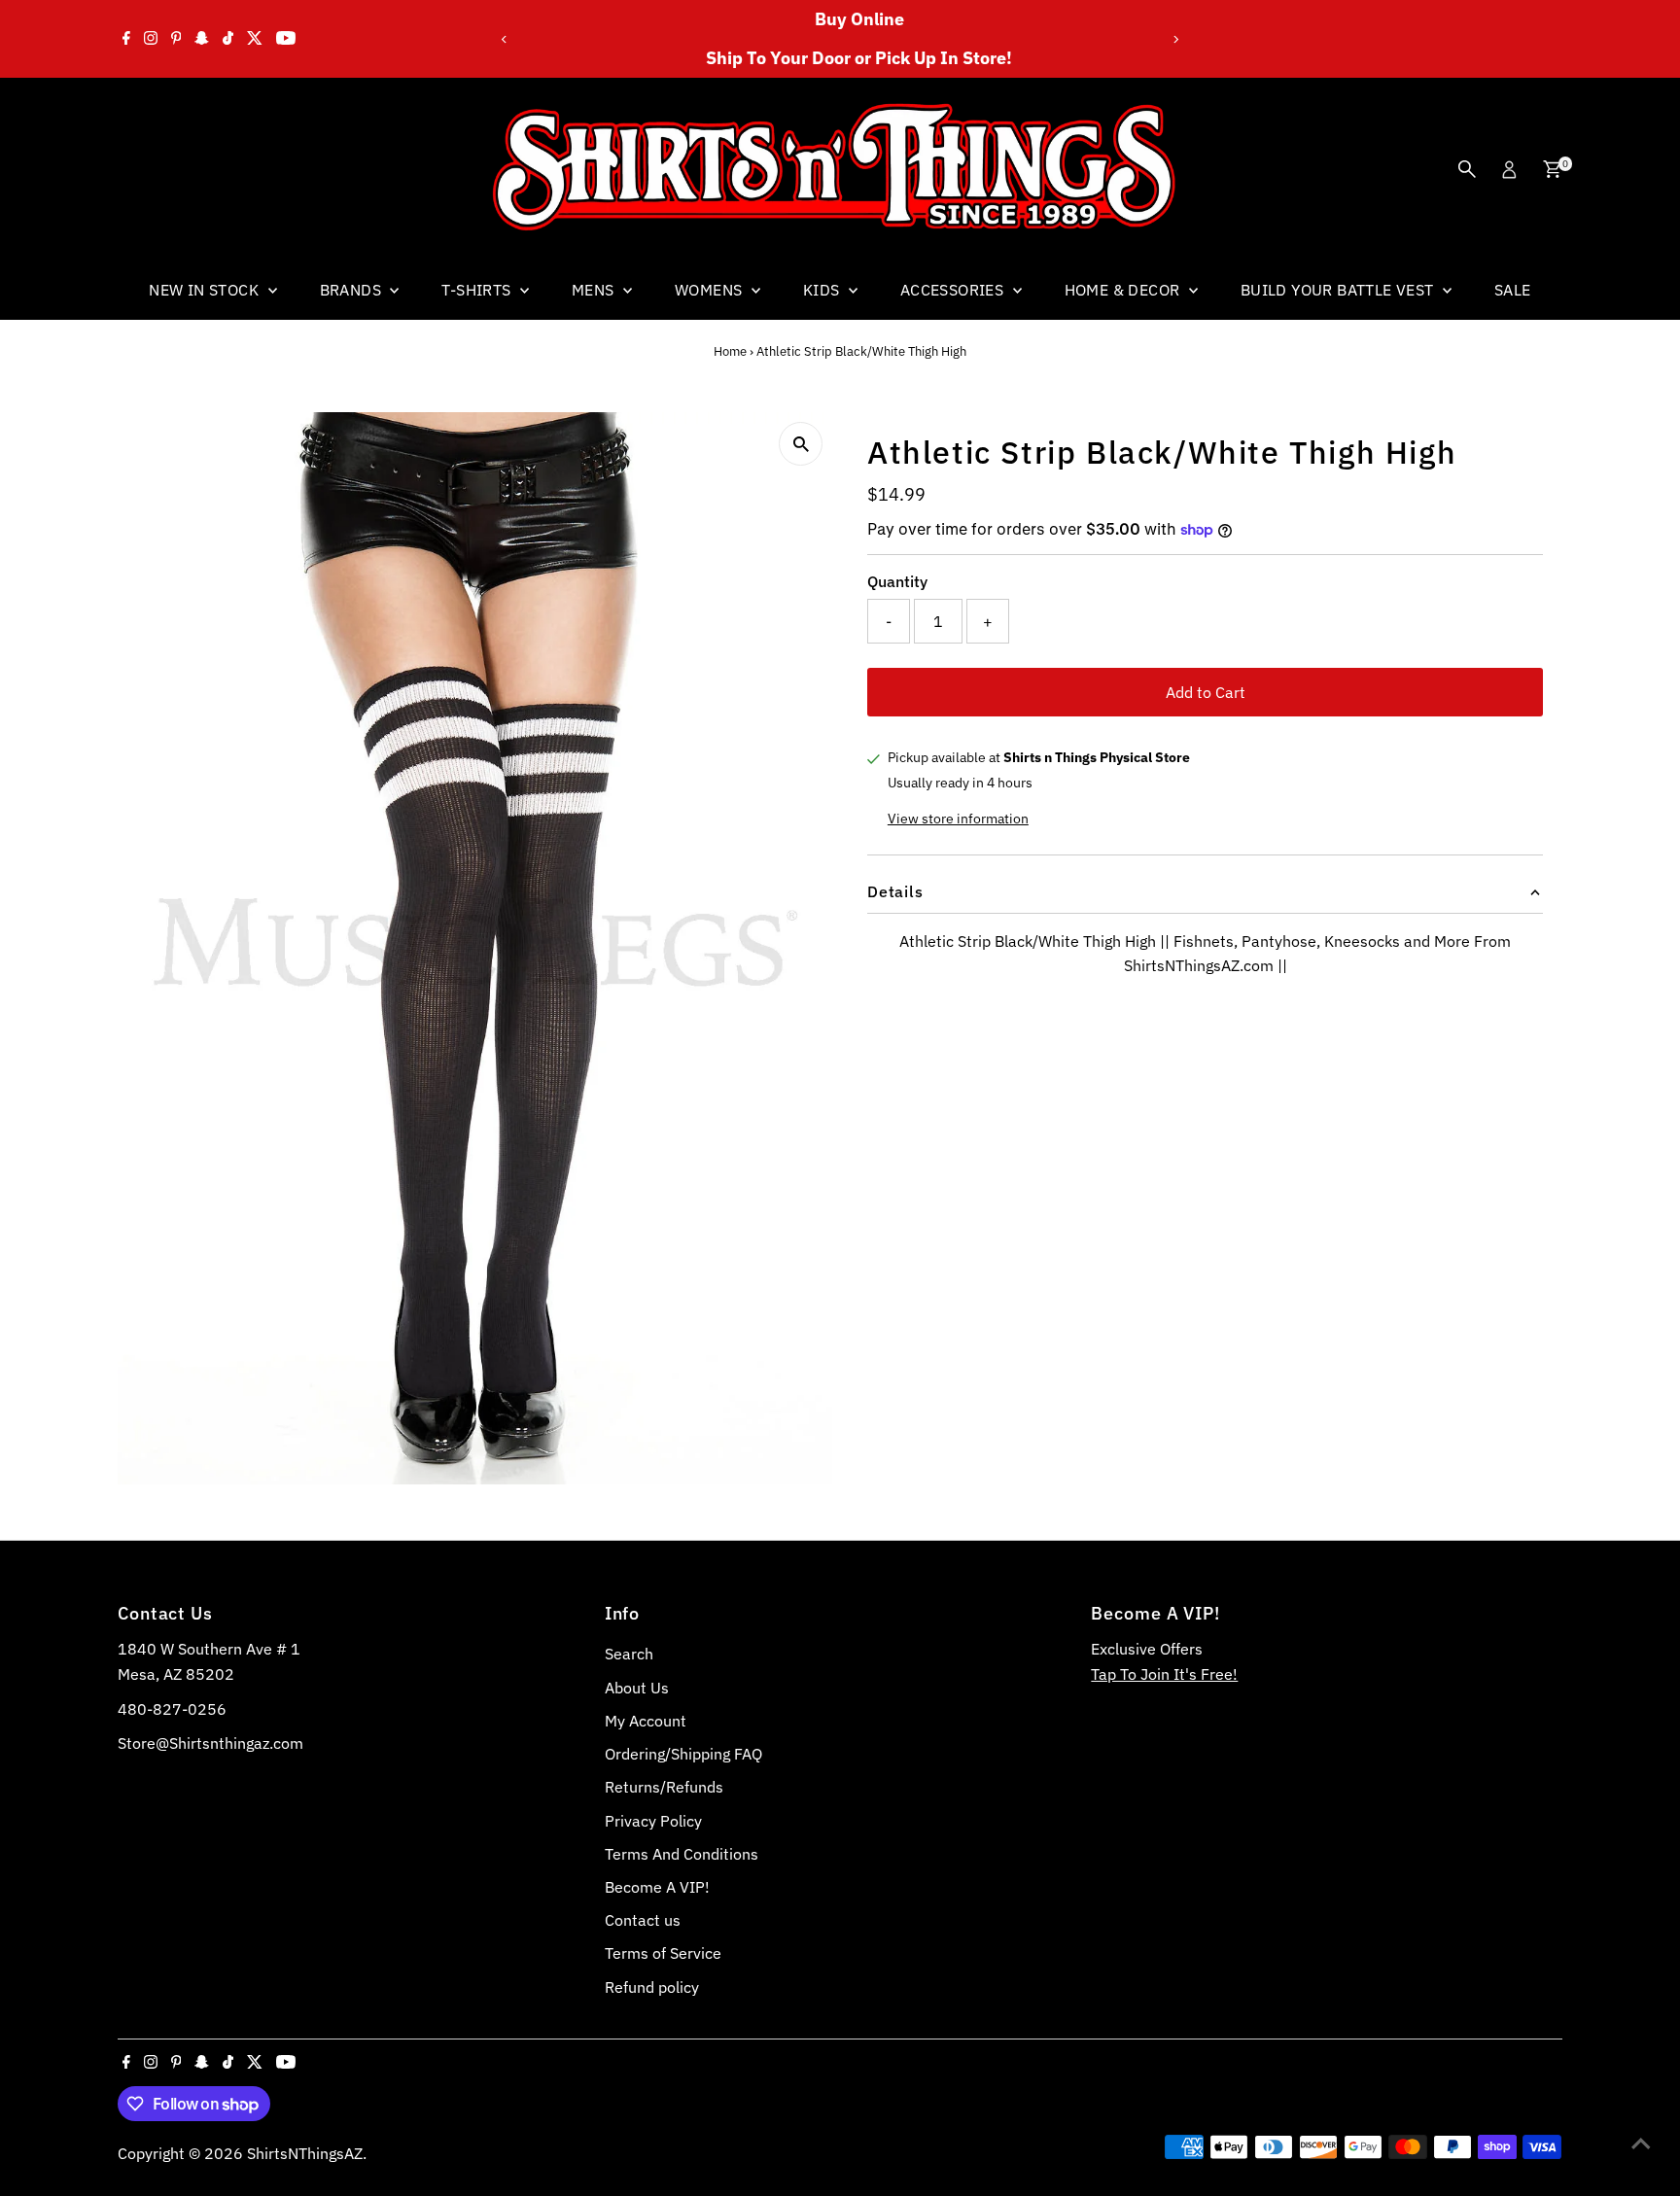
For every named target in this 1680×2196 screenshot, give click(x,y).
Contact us (643, 1920)
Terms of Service (663, 1953)
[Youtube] (286, 39)
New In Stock (206, 290)
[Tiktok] (228, 39)
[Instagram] (151, 39)
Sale (1513, 290)
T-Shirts (478, 290)
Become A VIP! (657, 1887)
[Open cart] (1552, 169)
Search (629, 1654)
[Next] (1176, 39)
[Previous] (504, 39)
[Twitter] (255, 39)
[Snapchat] (202, 39)
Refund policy (652, 1987)
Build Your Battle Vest (1339, 290)
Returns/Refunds (664, 1787)
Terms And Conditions (682, 1854)
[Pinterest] (176, 39)
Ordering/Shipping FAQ (683, 1754)
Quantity (897, 581)
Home (730, 351)
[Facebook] (126, 39)
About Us (637, 1688)
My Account (646, 1721)
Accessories (954, 290)
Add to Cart (1206, 692)
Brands (353, 290)
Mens (595, 290)
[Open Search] (1467, 169)
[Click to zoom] (801, 444)
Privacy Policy (653, 1821)
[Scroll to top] (1641, 2143)
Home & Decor (1124, 290)
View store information (958, 819)
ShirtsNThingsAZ (305, 2153)
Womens (711, 290)
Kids (823, 290)
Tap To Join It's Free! (1164, 1674)
